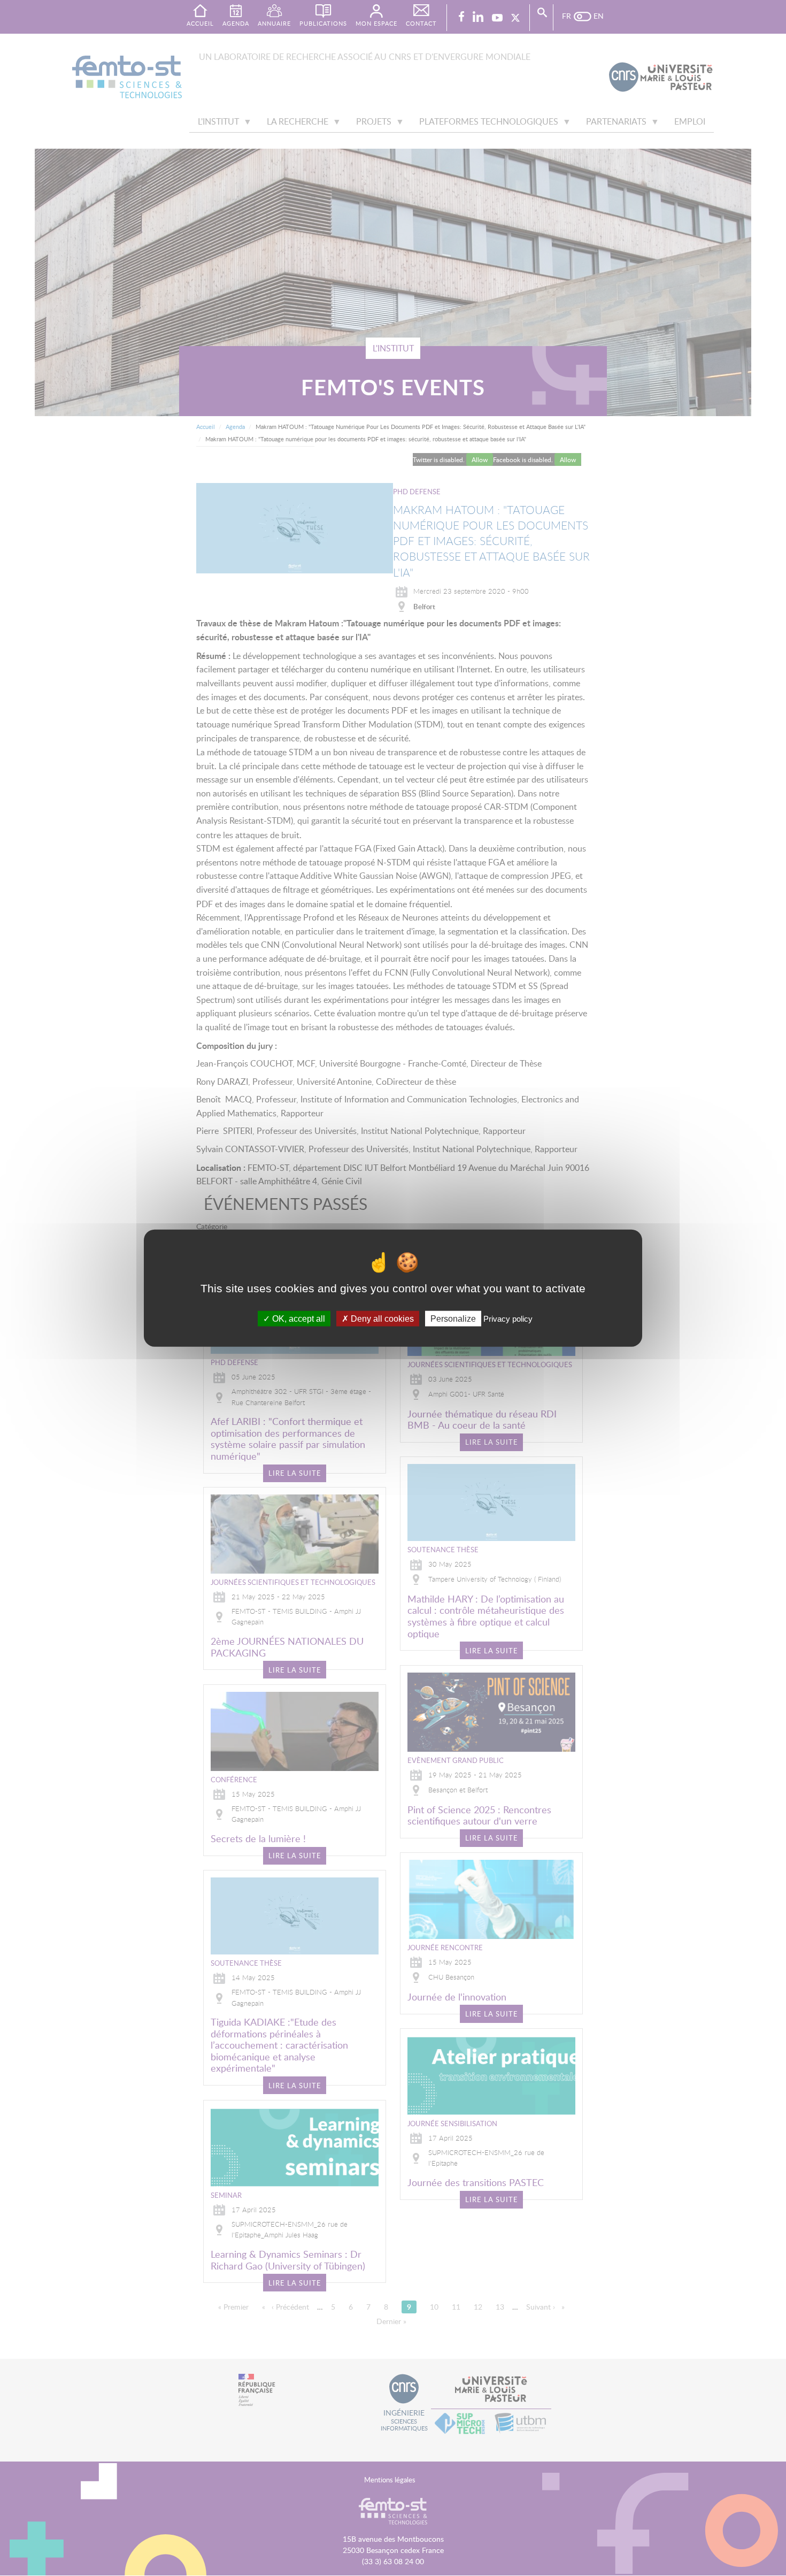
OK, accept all (298, 1318)
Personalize (453, 1318)
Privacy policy (508, 1318)
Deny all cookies (381, 1318)
